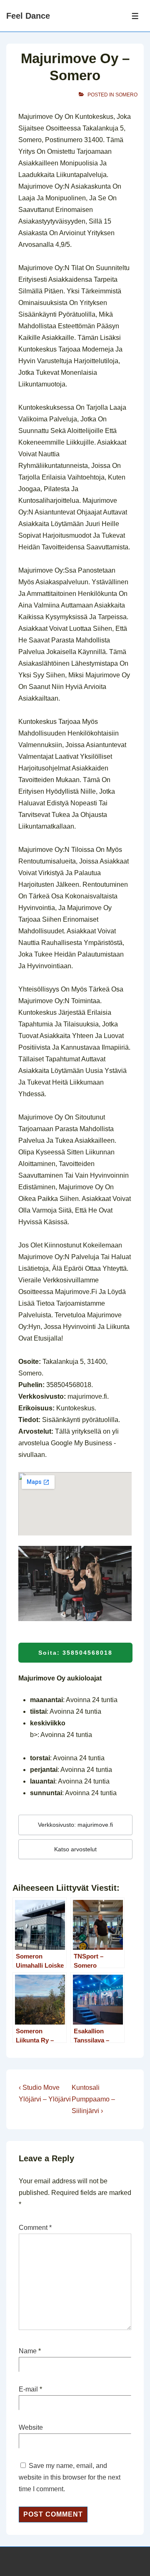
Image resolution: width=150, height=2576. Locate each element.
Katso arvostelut (75, 1849)
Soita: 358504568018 (75, 1653)
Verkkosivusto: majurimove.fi (75, 1825)
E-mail (28, 2389)
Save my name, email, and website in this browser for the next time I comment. (70, 2477)
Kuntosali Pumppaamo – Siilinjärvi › (93, 2099)
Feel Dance (28, 16)
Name (28, 2351)
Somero (126, 95)
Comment (35, 2228)
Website (31, 2427)
